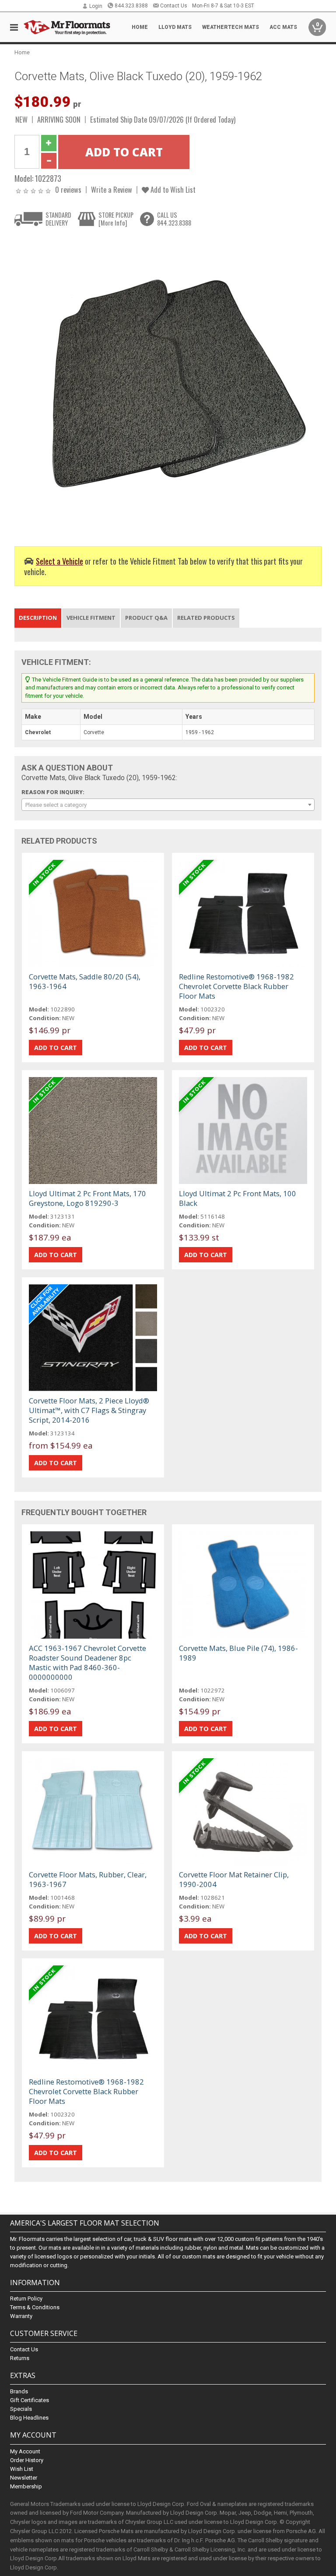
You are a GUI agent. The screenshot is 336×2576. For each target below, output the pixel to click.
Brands (19, 2391)
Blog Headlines (29, 2418)
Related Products (206, 618)
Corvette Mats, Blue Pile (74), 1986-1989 (238, 1653)
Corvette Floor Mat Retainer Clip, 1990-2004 (234, 1879)
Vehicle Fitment (91, 618)
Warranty (21, 2316)
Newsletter (24, 2478)
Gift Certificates (30, 2400)
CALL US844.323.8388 (174, 219)
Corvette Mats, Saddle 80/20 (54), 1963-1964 (85, 981)
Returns (20, 2358)
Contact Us (174, 6)
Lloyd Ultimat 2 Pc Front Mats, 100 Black (238, 1198)
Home (140, 27)
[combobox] (168, 805)
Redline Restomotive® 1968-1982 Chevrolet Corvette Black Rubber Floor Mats (236, 986)
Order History (27, 2460)
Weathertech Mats (231, 27)
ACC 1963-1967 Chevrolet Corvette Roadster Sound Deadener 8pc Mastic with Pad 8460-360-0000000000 (87, 1663)
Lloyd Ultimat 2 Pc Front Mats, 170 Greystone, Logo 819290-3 (87, 1198)
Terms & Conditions (35, 2307)
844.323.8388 (131, 6)
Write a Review (112, 189)
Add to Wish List (172, 189)
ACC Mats (283, 27)
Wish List (22, 2469)
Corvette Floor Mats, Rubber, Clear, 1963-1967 (88, 1879)
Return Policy (26, 2299)
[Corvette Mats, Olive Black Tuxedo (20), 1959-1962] (163, 384)
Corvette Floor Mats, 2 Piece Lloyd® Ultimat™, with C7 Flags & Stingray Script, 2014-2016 (89, 1410)
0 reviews (68, 189)
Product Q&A (146, 618)
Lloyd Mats (175, 27)
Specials (21, 2409)
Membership (26, 2486)
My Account (25, 2451)
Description (38, 618)
